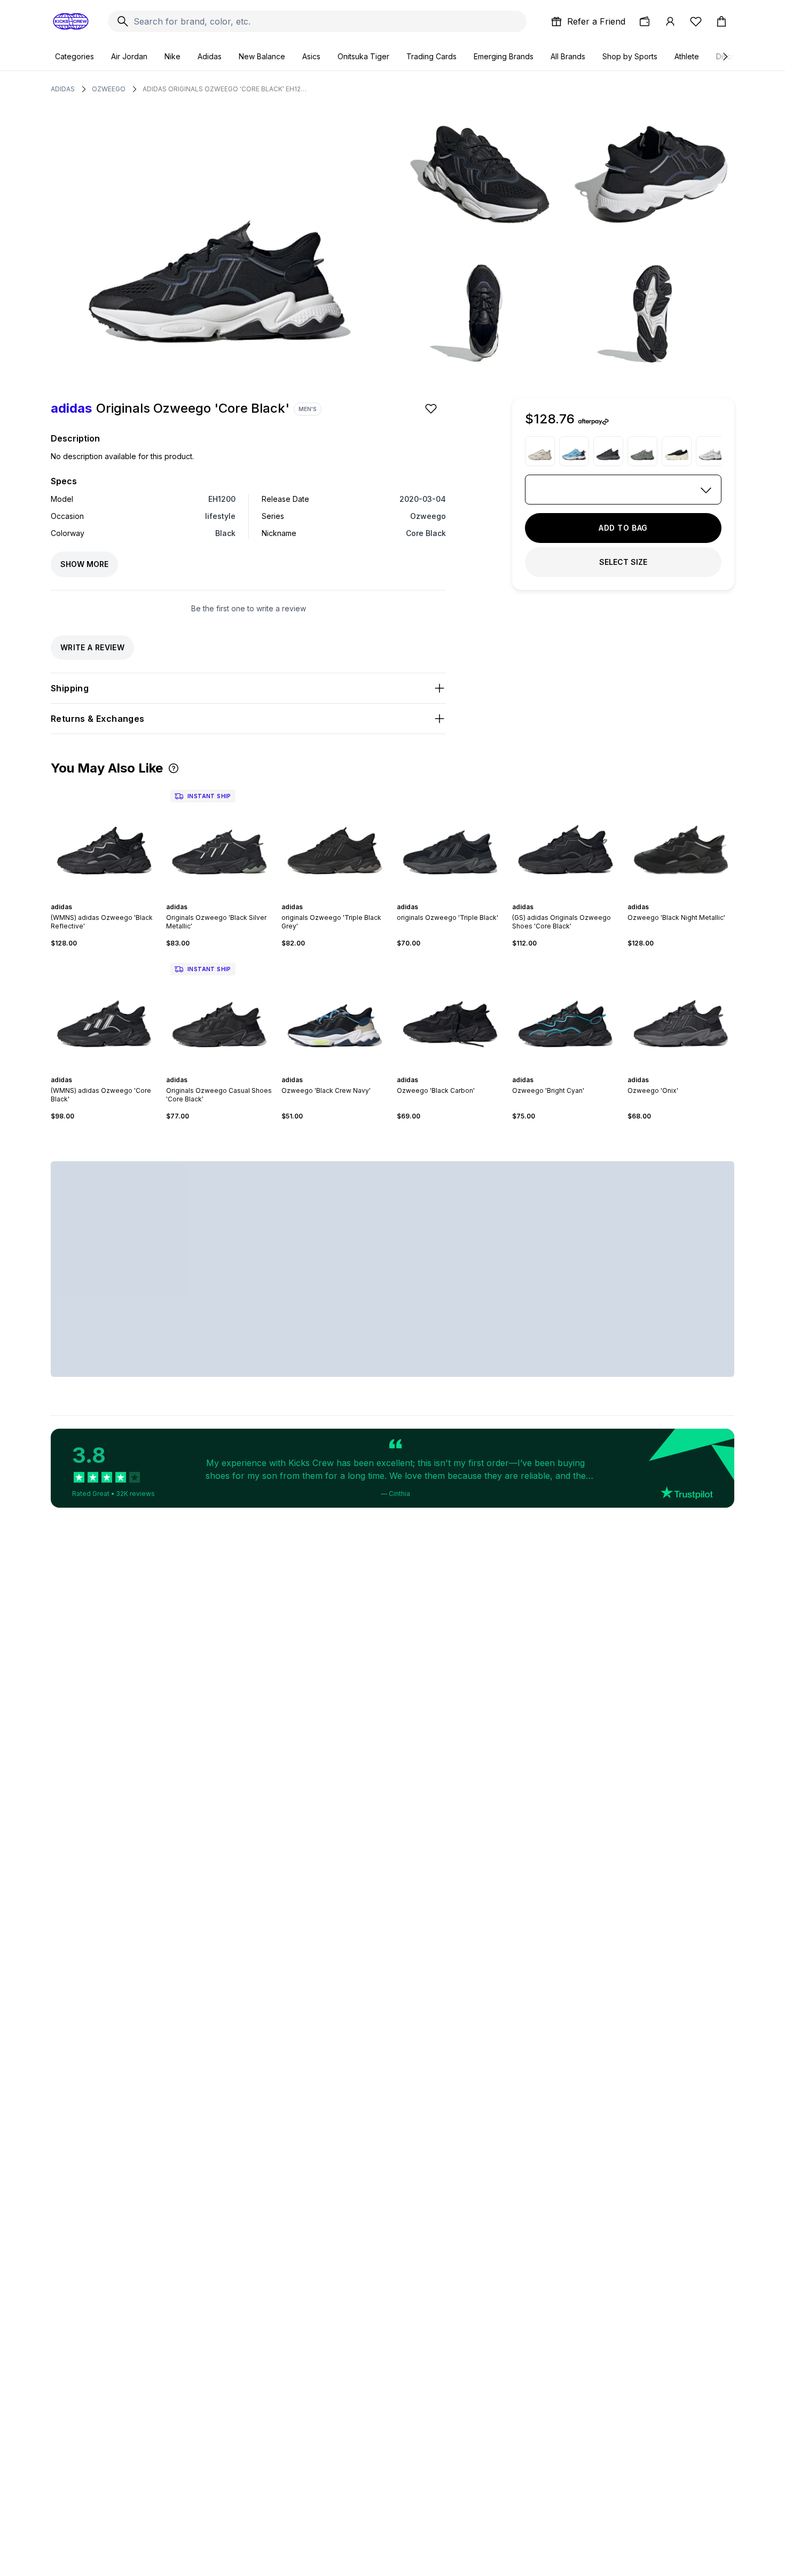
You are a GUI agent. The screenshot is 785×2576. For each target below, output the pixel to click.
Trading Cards (431, 56)
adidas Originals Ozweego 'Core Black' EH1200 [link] (225, 89)
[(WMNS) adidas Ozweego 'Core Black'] (104, 1012)
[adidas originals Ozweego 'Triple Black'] (450, 839)
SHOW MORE (84, 564)
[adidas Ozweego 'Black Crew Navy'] (335, 1012)
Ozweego (109, 89)
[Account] (670, 21)
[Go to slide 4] (106, 897)
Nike (172, 56)
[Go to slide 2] (98, 897)
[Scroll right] (725, 57)
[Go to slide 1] (93, 897)
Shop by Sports (630, 56)
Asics (311, 56)
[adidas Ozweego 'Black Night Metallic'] (681, 839)
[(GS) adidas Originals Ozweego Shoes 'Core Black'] (566, 839)
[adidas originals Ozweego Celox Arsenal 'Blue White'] (574, 451)
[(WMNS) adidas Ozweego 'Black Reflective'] (104, 839)
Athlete (687, 56)
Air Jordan (129, 56)
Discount (731, 56)
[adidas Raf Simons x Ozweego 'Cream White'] (677, 451)
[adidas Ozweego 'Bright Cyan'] (566, 1012)
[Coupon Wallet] (645, 21)
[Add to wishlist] (432, 408)
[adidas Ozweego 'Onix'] (608, 451)
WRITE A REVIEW (92, 647)
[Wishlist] (696, 21)
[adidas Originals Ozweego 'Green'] (642, 451)
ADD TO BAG (623, 528)
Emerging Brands (504, 56)
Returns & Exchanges (98, 719)
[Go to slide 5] (111, 897)
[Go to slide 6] (115, 897)
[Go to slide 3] (102, 897)
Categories (74, 56)
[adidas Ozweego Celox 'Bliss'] (540, 451)
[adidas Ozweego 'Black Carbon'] (450, 1012)
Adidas (210, 56)
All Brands (568, 56)
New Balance (262, 56)
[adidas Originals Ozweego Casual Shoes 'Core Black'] (219, 1012)
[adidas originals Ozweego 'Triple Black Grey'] (335, 839)
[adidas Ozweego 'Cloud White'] (711, 451)
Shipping (70, 688)
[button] (174, 768)
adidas (63, 89)
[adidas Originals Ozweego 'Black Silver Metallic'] (219, 839)
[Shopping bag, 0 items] (721, 21)
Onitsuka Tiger (363, 56)
